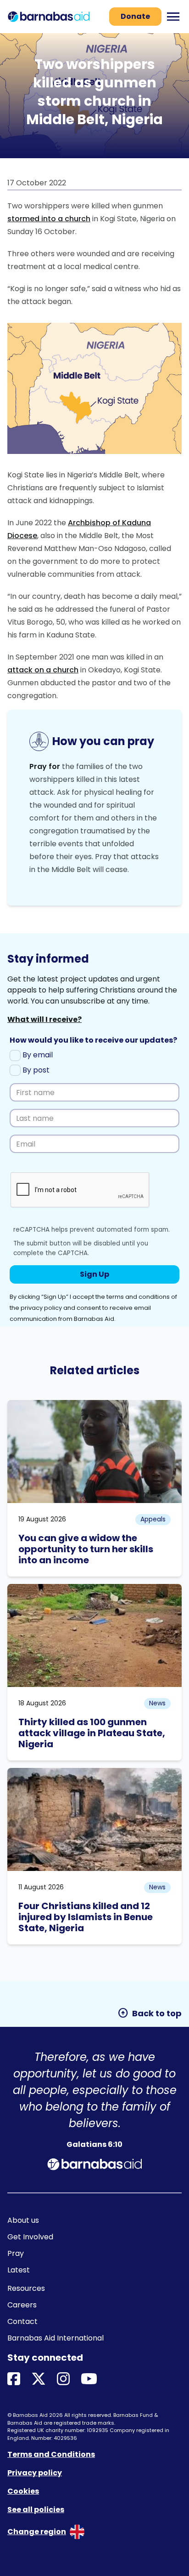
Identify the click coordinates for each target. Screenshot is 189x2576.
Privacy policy (35, 2473)
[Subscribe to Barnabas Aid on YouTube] (89, 2379)
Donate (135, 16)
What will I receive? (44, 1019)
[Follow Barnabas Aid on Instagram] (63, 2379)
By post (35, 1070)
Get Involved (30, 2237)
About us (23, 2220)
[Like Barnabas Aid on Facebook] (14, 2379)
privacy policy (41, 1308)
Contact (22, 2321)
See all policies (36, 2510)
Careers (22, 2305)
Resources (26, 2288)
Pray (16, 2253)
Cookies (23, 2491)
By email (37, 1055)
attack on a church (43, 670)
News (157, 1703)
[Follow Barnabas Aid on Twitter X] (39, 2379)
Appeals (153, 1519)
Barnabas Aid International (56, 2338)
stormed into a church (49, 219)
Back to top (150, 2013)
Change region (37, 2532)
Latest (19, 2270)
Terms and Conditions (51, 2454)
